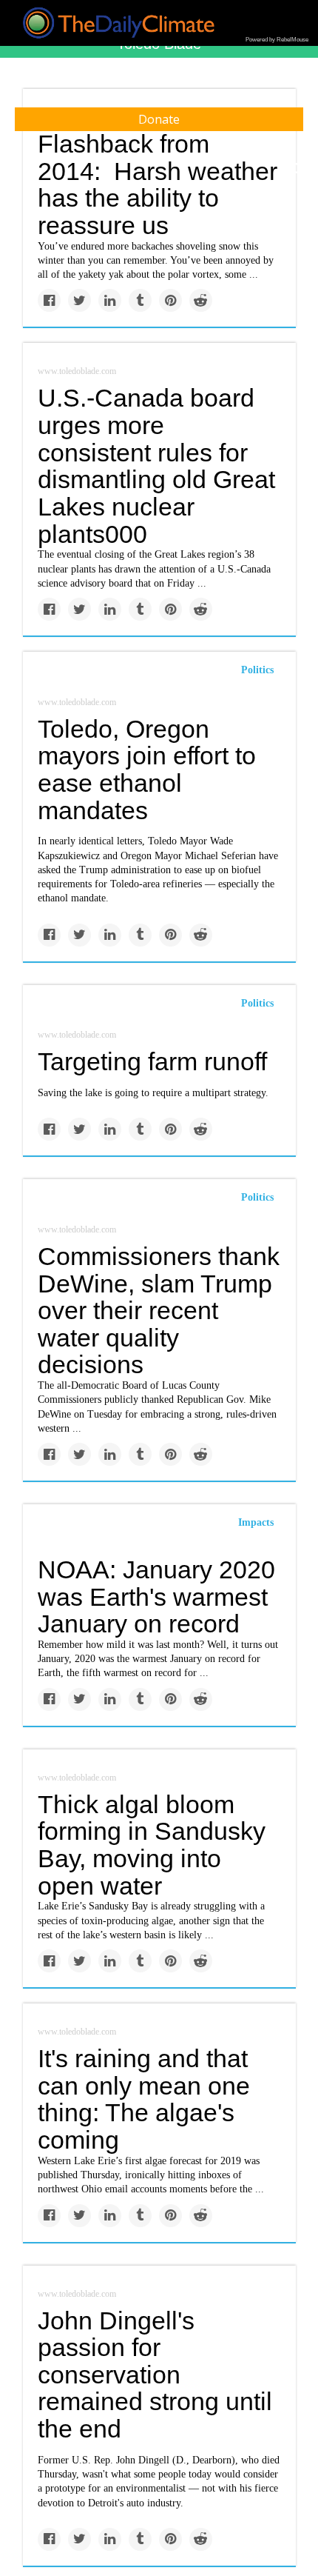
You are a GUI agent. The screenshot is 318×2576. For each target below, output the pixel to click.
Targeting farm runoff (152, 1061)
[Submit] (297, 169)
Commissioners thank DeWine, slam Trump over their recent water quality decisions (159, 1311)
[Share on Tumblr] (140, 300)
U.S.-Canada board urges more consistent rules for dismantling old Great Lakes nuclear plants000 (156, 466)
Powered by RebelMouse (277, 40)
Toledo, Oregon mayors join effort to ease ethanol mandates (147, 770)
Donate (159, 119)
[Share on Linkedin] (110, 300)
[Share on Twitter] (79, 300)
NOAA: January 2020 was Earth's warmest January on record (156, 1596)
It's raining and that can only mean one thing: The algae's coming (144, 2099)
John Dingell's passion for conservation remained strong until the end (155, 2375)
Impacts (256, 1522)
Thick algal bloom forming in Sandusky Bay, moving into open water (152, 1845)
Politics (257, 670)
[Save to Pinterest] (170, 300)
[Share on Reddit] (201, 300)
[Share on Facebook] (49, 300)
